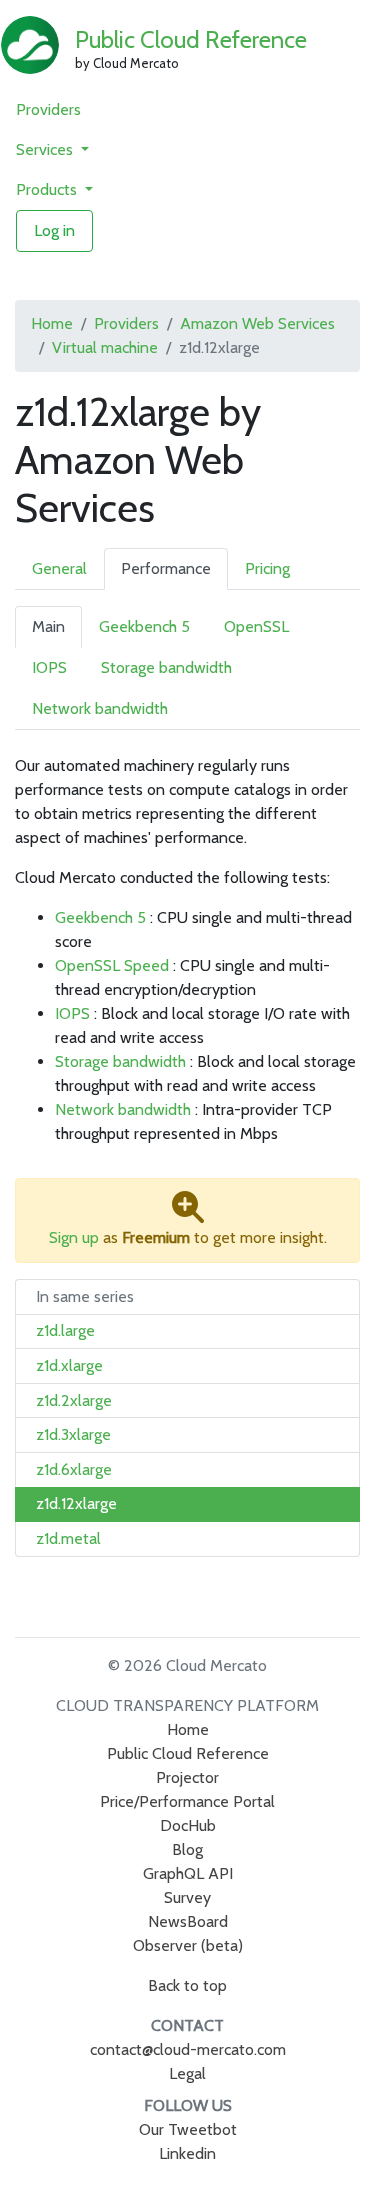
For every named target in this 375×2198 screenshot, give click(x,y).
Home (52, 323)
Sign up (74, 1237)
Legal (187, 2073)
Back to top (187, 1985)
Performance (166, 568)
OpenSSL (256, 626)
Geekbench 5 (144, 626)
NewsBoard (188, 1921)
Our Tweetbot (188, 2129)
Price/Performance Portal (187, 1801)
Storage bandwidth (166, 667)
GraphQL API (188, 1873)
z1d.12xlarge (76, 1503)
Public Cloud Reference (191, 39)
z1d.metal (68, 1538)
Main (48, 626)
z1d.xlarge (69, 1365)
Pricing (267, 568)
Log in (54, 230)
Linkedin (187, 2153)
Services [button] (46, 149)
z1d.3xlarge (73, 1434)
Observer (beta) (188, 1945)
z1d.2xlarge (74, 1400)
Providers (48, 109)
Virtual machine (105, 347)
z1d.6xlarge (74, 1469)
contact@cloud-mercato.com (188, 2049)
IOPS (49, 667)
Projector (187, 1777)
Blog (187, 1849)
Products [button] (48, 189)
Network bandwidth (100, 708)
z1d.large (65, 1330)
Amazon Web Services (257, 323)
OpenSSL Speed (112, 965)
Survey (187, 1897)
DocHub (188, 1825)
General (59, 568)
